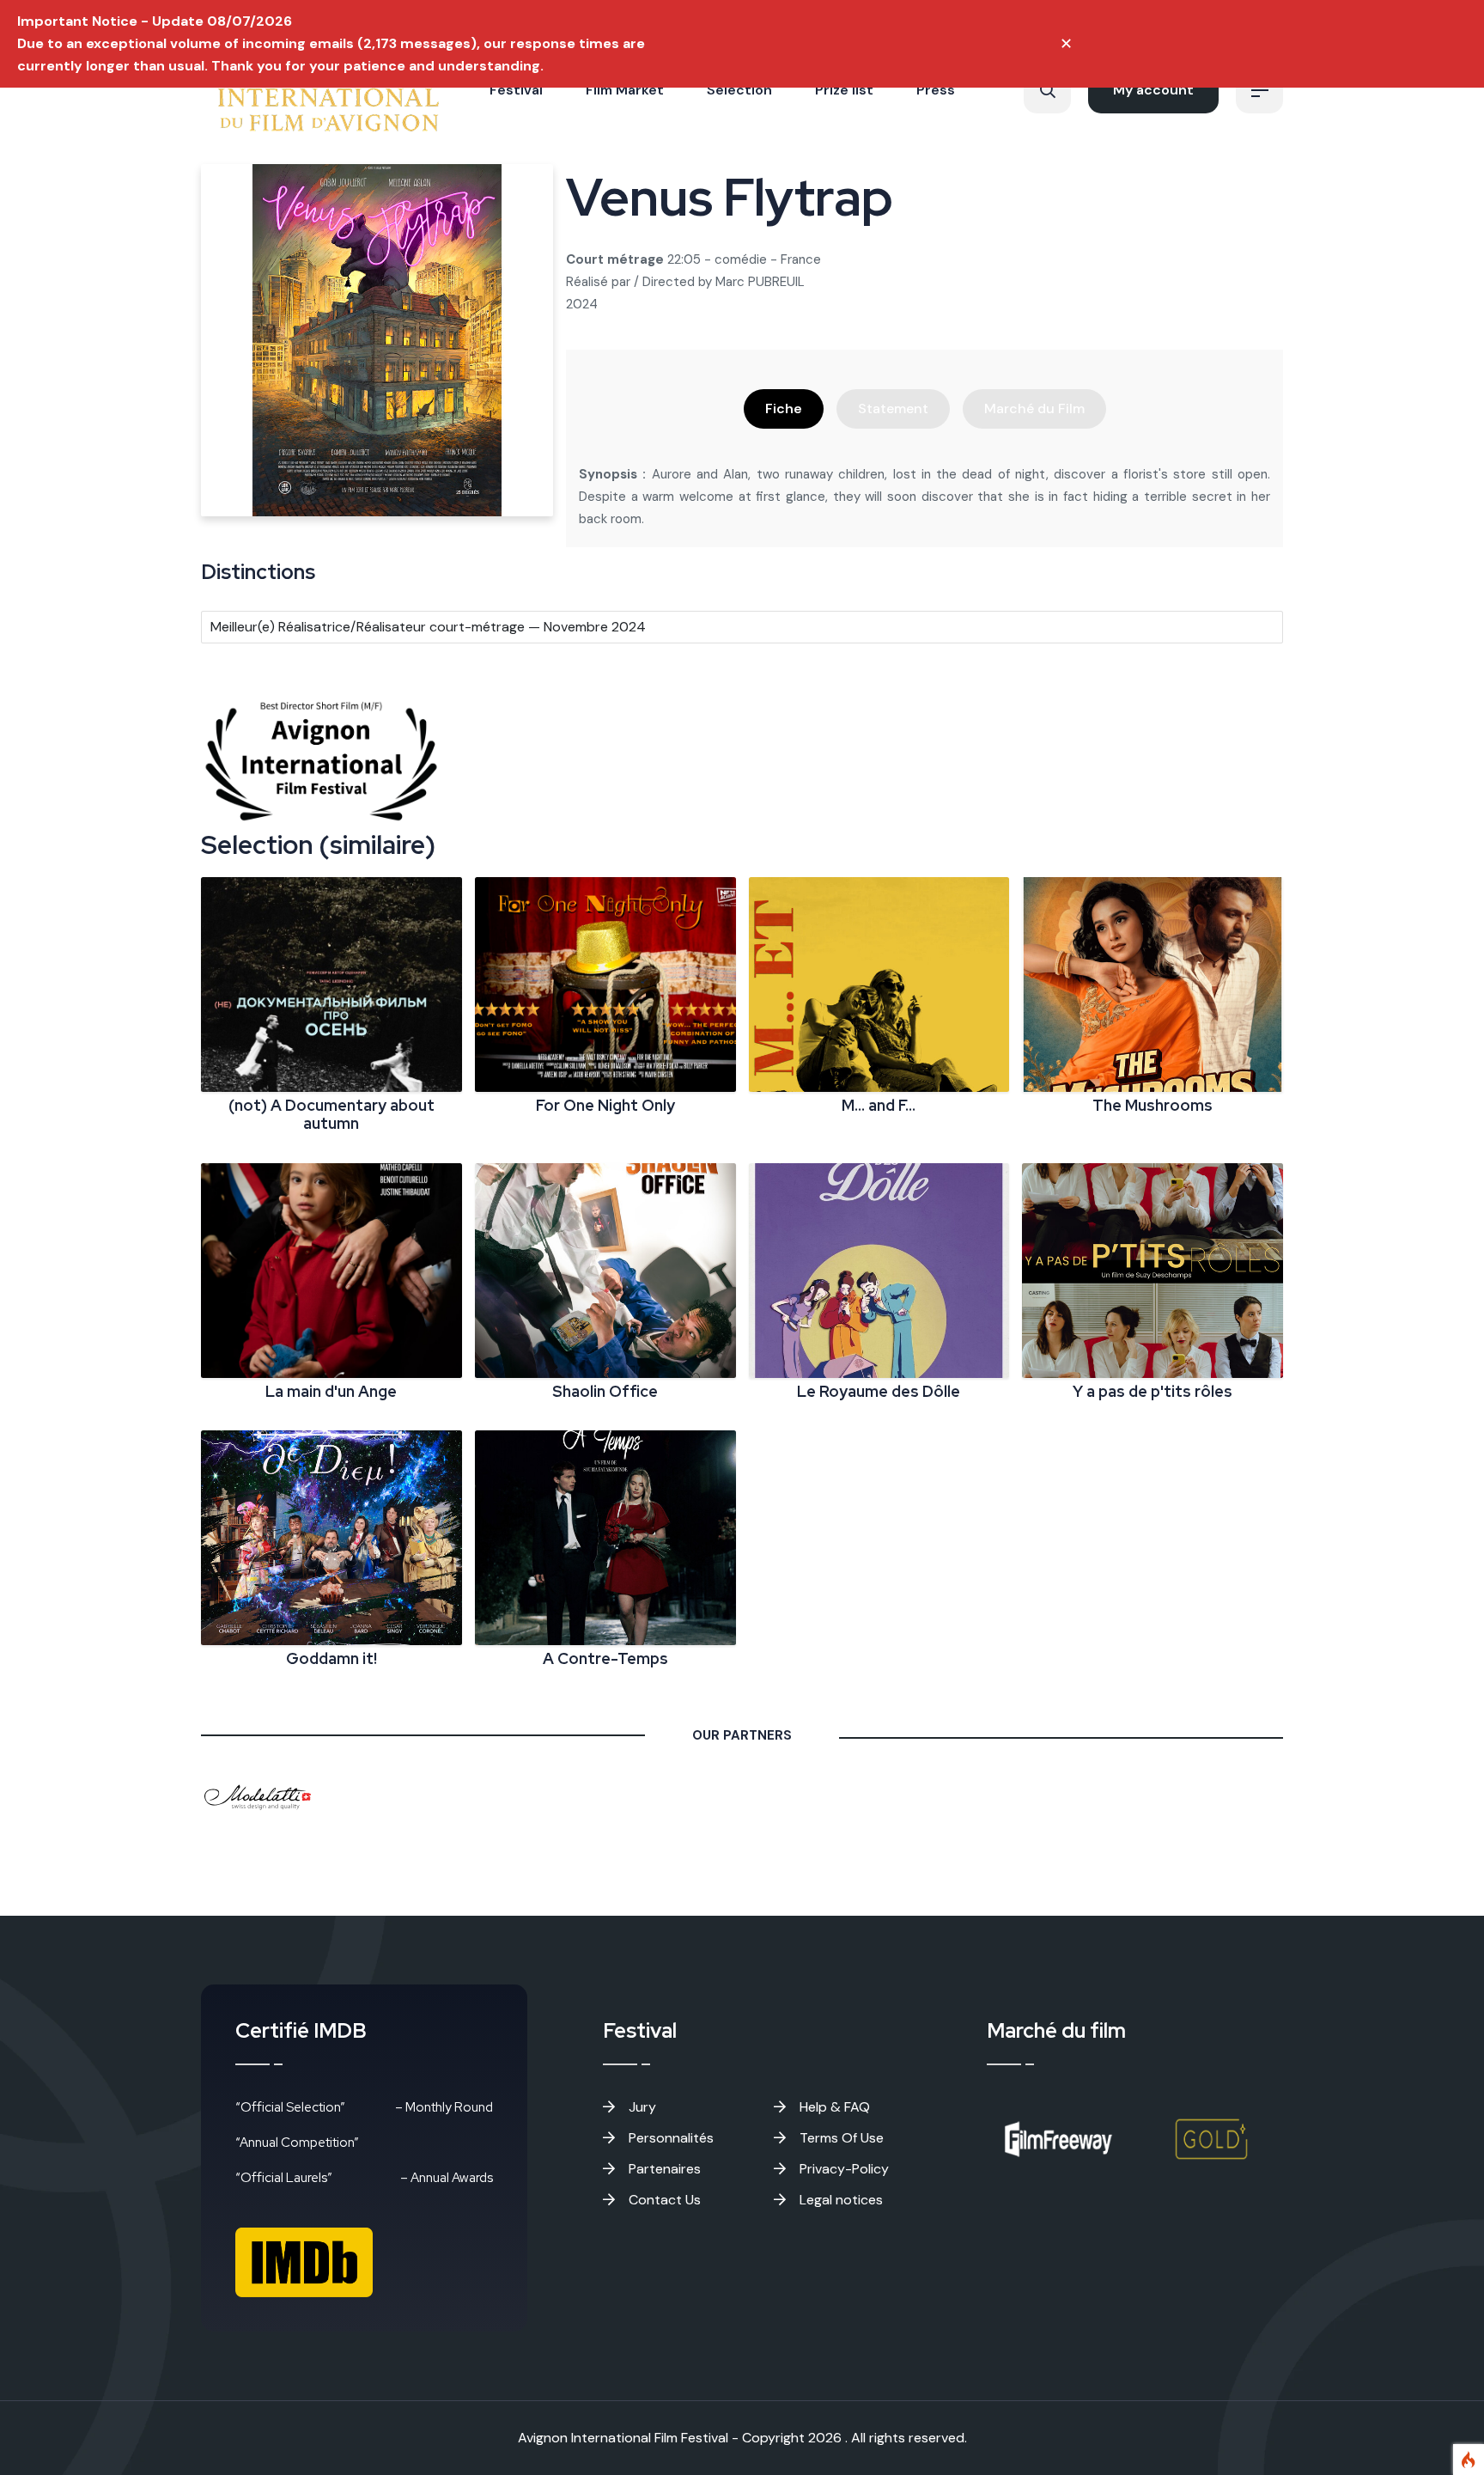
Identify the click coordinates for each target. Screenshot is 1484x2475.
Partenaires (663, 2169)
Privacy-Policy (842, 2169)
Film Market (625, 90)
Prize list (844, 90)
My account (1153, 90)
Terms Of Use (840, 2138)
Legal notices (839, 2200)
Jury (641, 2107)
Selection (739, 90)
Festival (516, 90)
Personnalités (669, 2138)
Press (936, 90)
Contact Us (663, 2200)
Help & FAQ (833, 2107)
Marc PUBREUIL (760, 282)
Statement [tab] (893, 408)
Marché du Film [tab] (1034, 408)
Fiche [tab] (784, 408)
